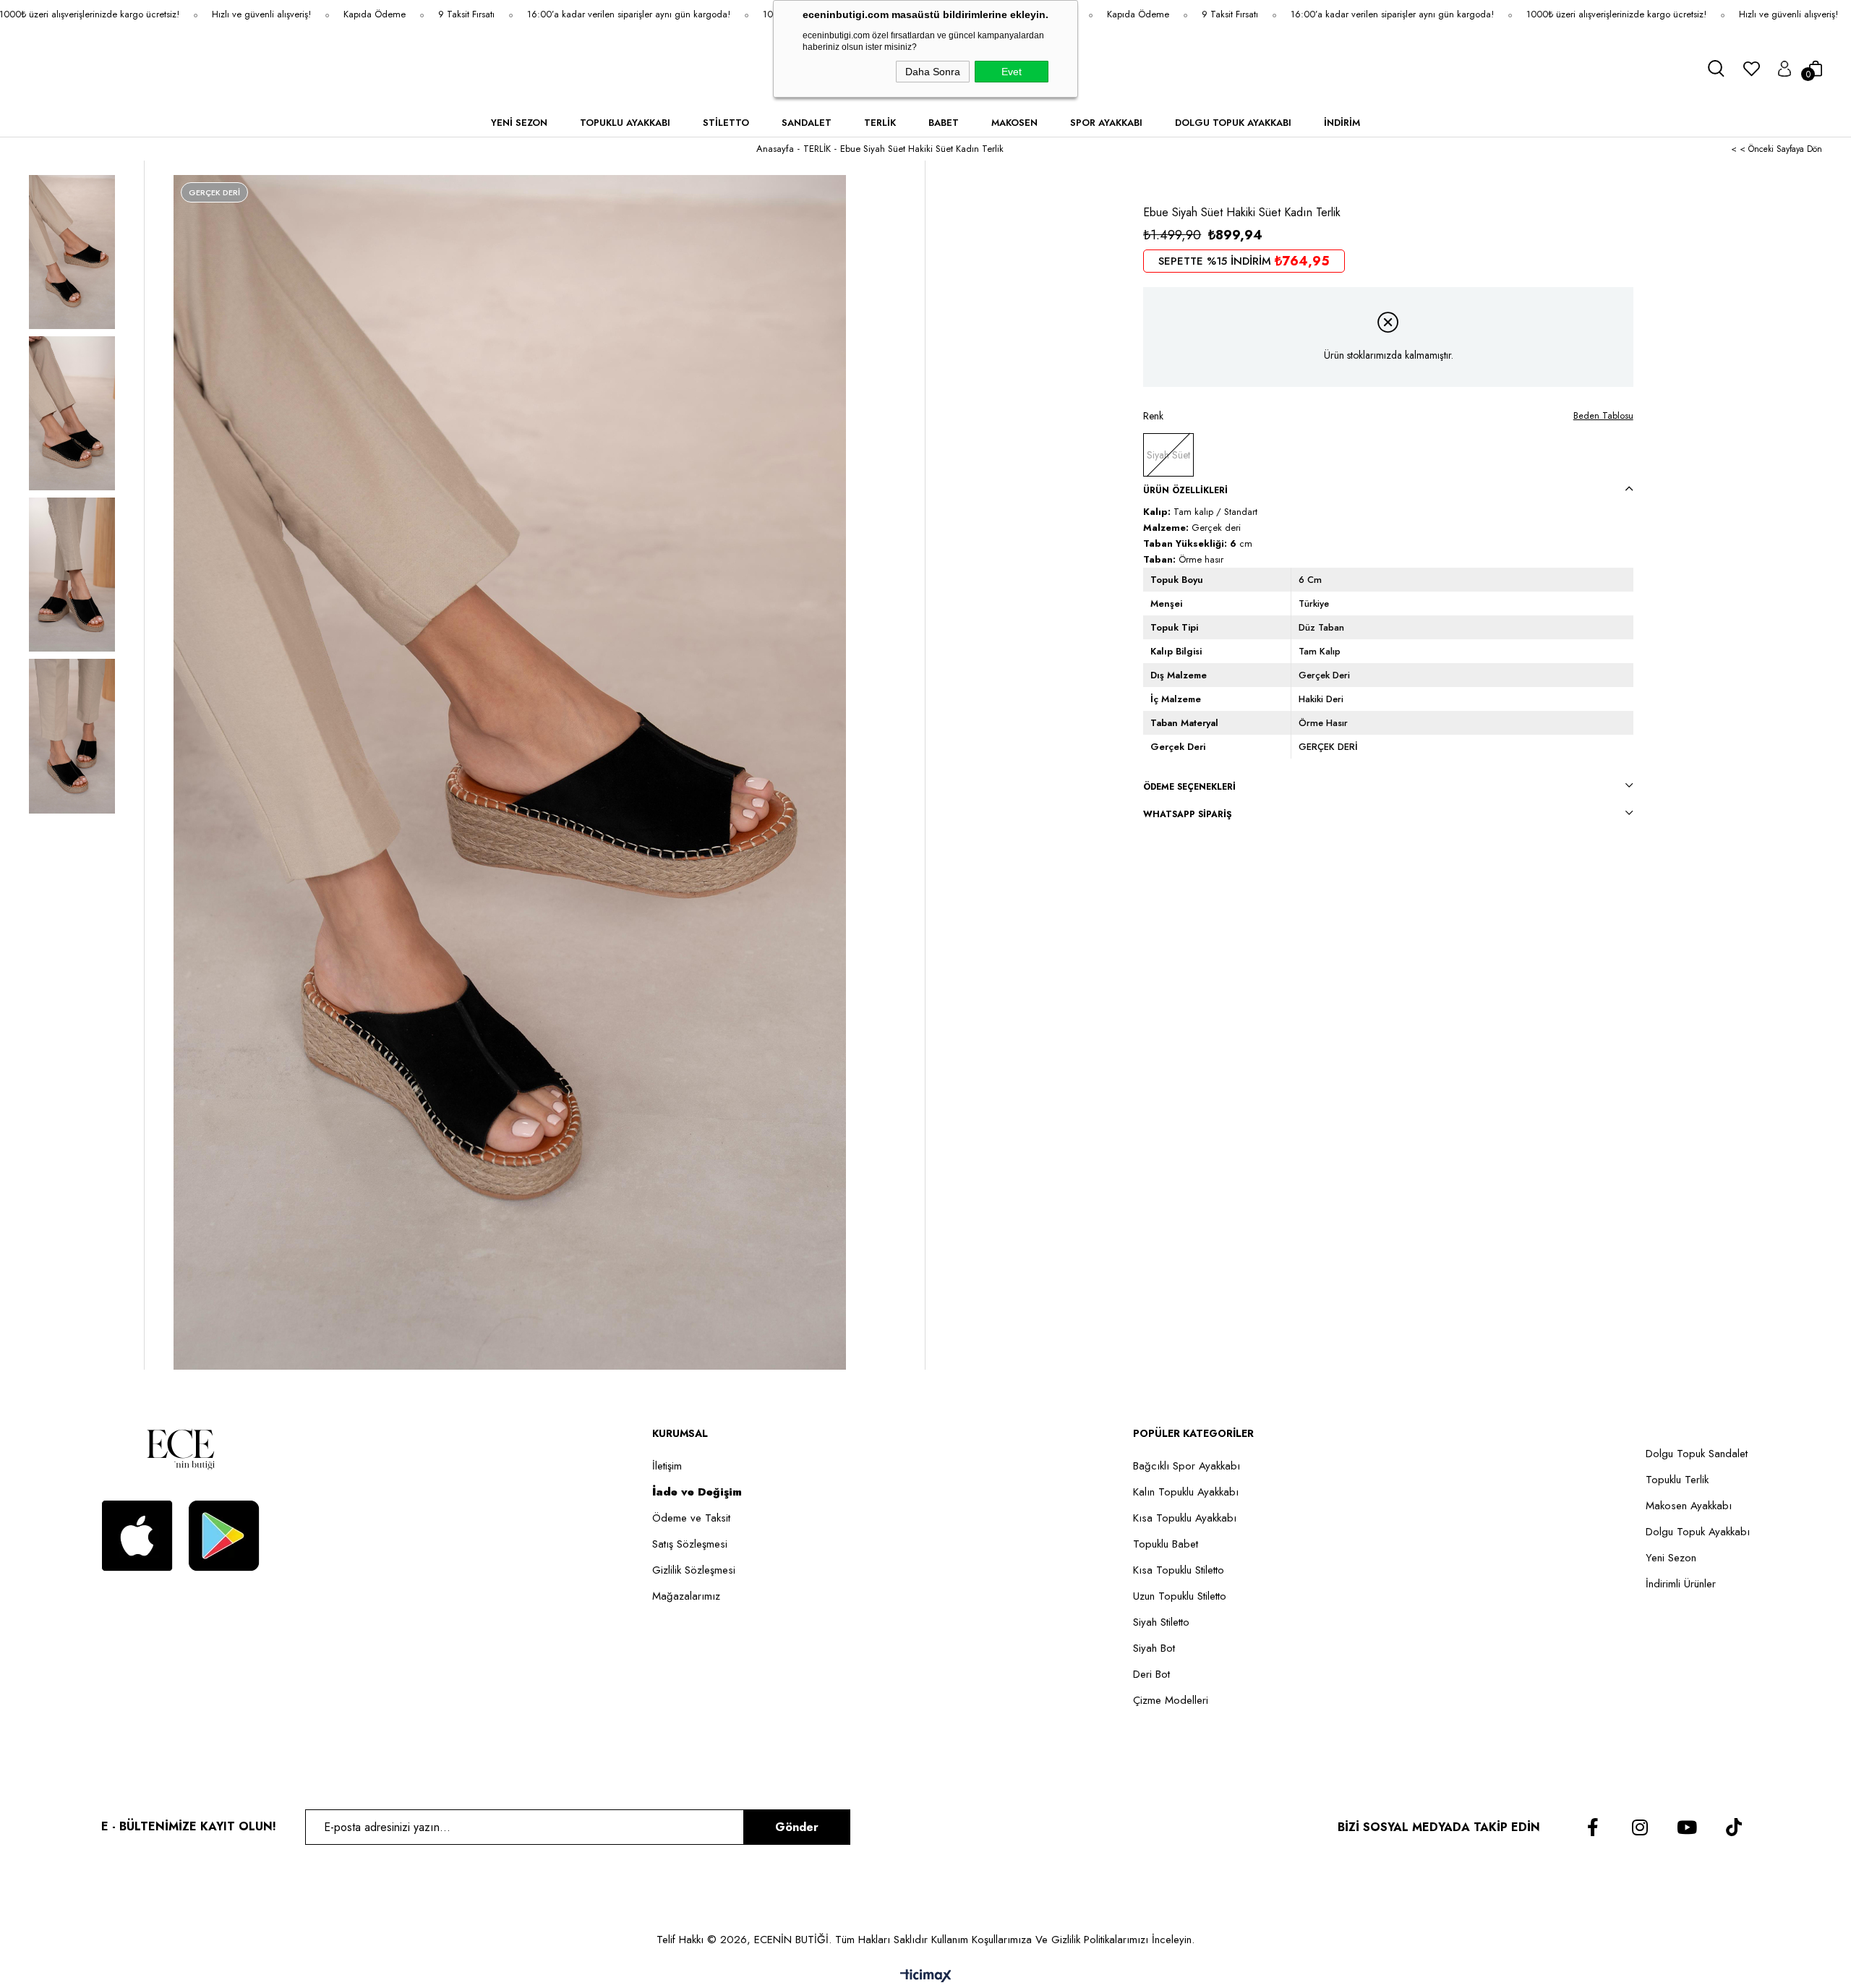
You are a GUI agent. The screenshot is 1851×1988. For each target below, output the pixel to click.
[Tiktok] (1734, 1827)
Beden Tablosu (1603, 415)
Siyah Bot (1154, 1648)
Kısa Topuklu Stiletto (1179, 1570)
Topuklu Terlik (1677, 1480)
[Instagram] (1640, 1827)
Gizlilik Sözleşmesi (694, 1570)
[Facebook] (1593, 1827)
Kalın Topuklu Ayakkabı (1186, 1492)
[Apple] (137, 1536)
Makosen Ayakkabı (1689, 1506)
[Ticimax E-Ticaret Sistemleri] (926, 1977)
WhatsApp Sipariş (1188, 814)
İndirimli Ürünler (1681, 1584)
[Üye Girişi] (1784, 69)
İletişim (667, 1466)
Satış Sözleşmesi (690, 1544)
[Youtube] (1687, 1827)
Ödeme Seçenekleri (1189, 787)
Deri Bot (1151, 1675)
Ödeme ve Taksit (691, 1518)
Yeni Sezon (1671, 1558)
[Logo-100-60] (181, 1449)
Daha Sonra (933, 72)
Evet (1012, 72)
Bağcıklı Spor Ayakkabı (1187, 1466)
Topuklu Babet (1166, 1544)
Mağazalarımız (686, 1596)
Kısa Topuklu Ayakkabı (1185, 1518)
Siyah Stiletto (1161, 1622)
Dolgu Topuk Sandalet (1697, 1454)
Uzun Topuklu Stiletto (1180, 1596)
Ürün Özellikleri (1185, 490)
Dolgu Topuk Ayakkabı (1698, 1532)
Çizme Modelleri (1171, 1701)
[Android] (224, 1536)
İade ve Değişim (697, 1492)
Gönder (797, 1827)
